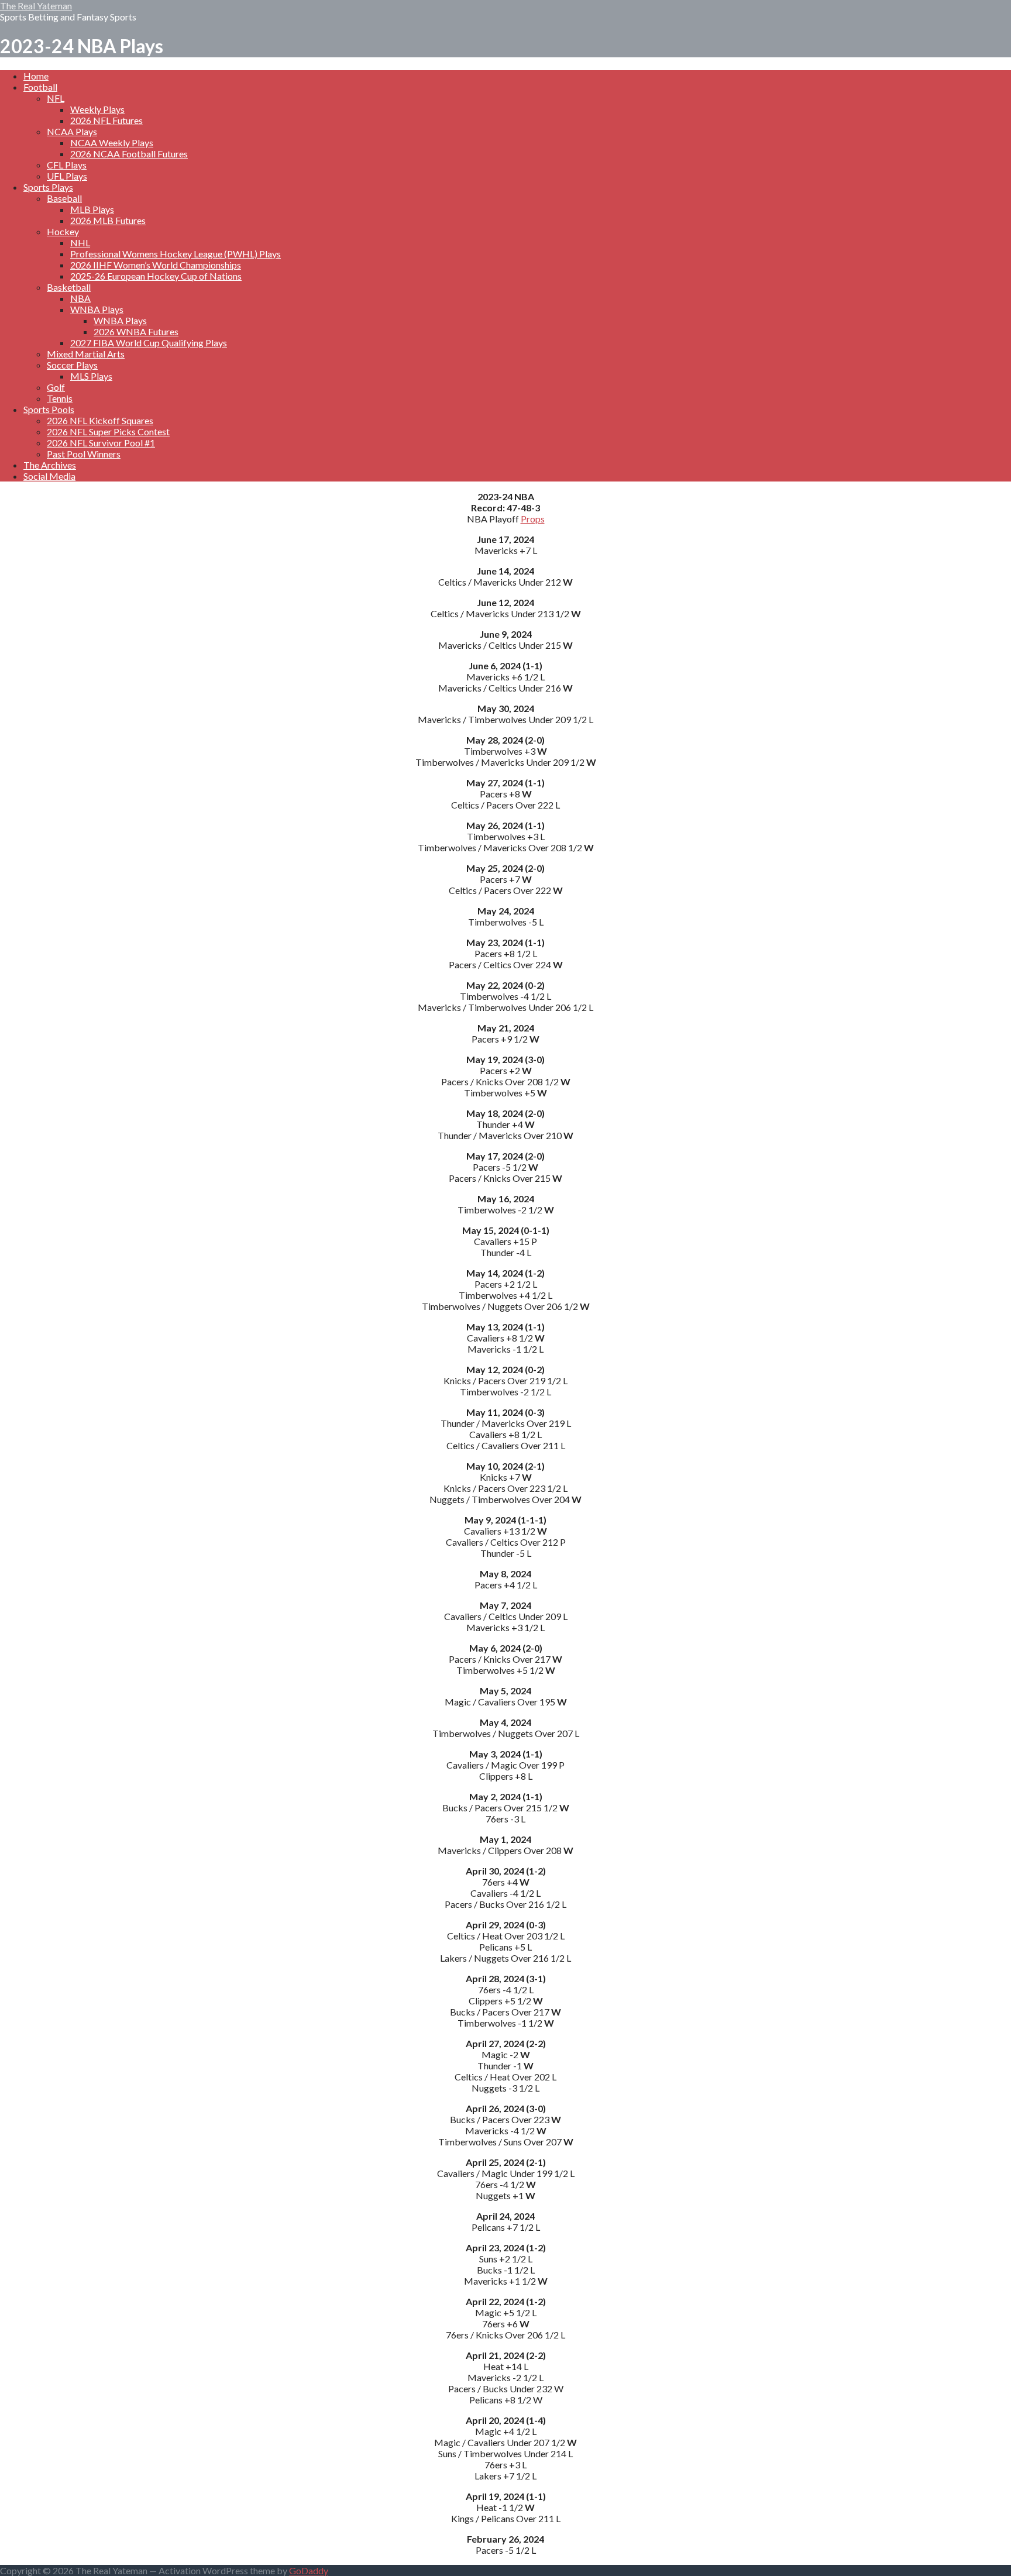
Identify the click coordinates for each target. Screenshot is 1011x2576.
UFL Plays (67, 176)
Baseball (64, 198)
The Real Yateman (36, 6)
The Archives (50, 465)
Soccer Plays (72, 365)
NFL (56, 98)
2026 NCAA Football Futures (129, 154)
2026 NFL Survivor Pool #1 (101, 443)
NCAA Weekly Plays (112, 142)
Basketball (69, 287)
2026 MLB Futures (108, 220)
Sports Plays (48, 187)
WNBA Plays (97, 309)
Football (40, 87)
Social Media (49, 476)
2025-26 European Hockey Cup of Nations (156, 276)
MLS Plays (91, 376)
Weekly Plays (97, 109)
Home (36, 76)
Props (533, 519)
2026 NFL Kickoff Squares (100, 420)
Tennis (60, 398)
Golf (56, 387)
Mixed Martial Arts (86, 354)
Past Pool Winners (84, 454)
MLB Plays (92, 209)
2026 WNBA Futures (136, 331)
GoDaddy (309, 2570)
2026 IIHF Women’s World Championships (156, 265)
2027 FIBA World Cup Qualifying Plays (149, 343)
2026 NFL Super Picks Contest (108, 431)
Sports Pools (49, 409)
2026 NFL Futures (106, 120)
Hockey (63, 231)
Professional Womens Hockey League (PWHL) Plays (176, 254)
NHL (80, 243)
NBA (80, 298)
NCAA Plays (72, 131)
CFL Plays (67, 165)
